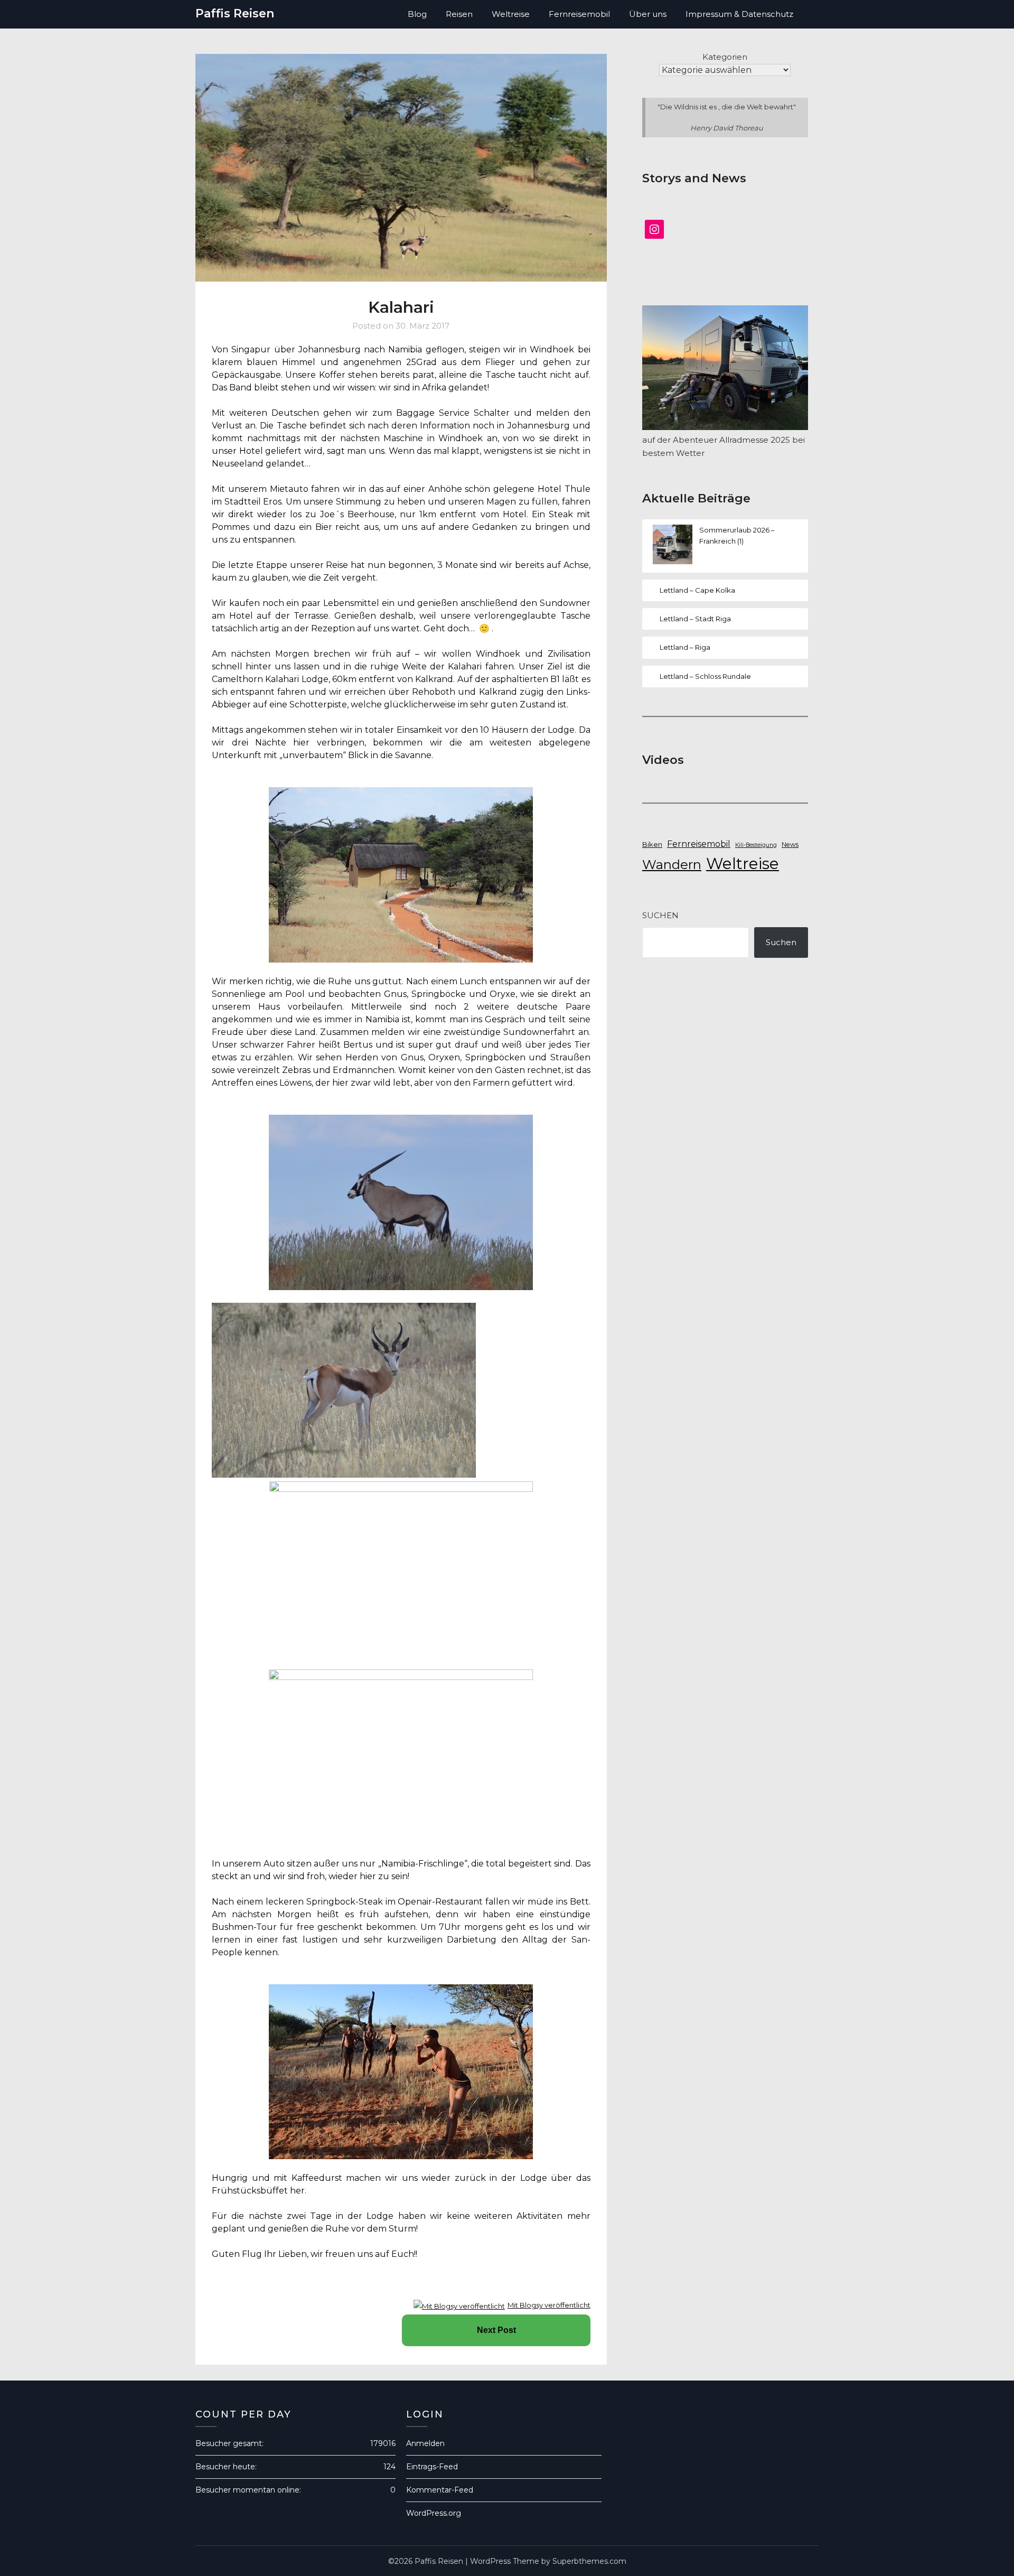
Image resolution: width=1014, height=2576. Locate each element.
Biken (652, 844)
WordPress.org (434, 2513)
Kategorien (725, 57)
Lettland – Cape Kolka (697, 590)
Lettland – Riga (685, 647)
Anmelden (425, 2443)
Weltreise (511, 14)
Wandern (672, 865)
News (790, 844)
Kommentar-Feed (440, 2490)
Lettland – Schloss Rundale (705, 676)
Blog (417, 14)
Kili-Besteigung (756, 845)
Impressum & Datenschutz (739, 14)
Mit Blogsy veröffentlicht (549, 2305)
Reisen (459, 14)
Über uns (648, 14)
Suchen (660, 915)
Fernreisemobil (579, 14)
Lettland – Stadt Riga (695, 619)
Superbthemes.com (589, 2561)
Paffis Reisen (235, 13)
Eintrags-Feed (432, 2467)
